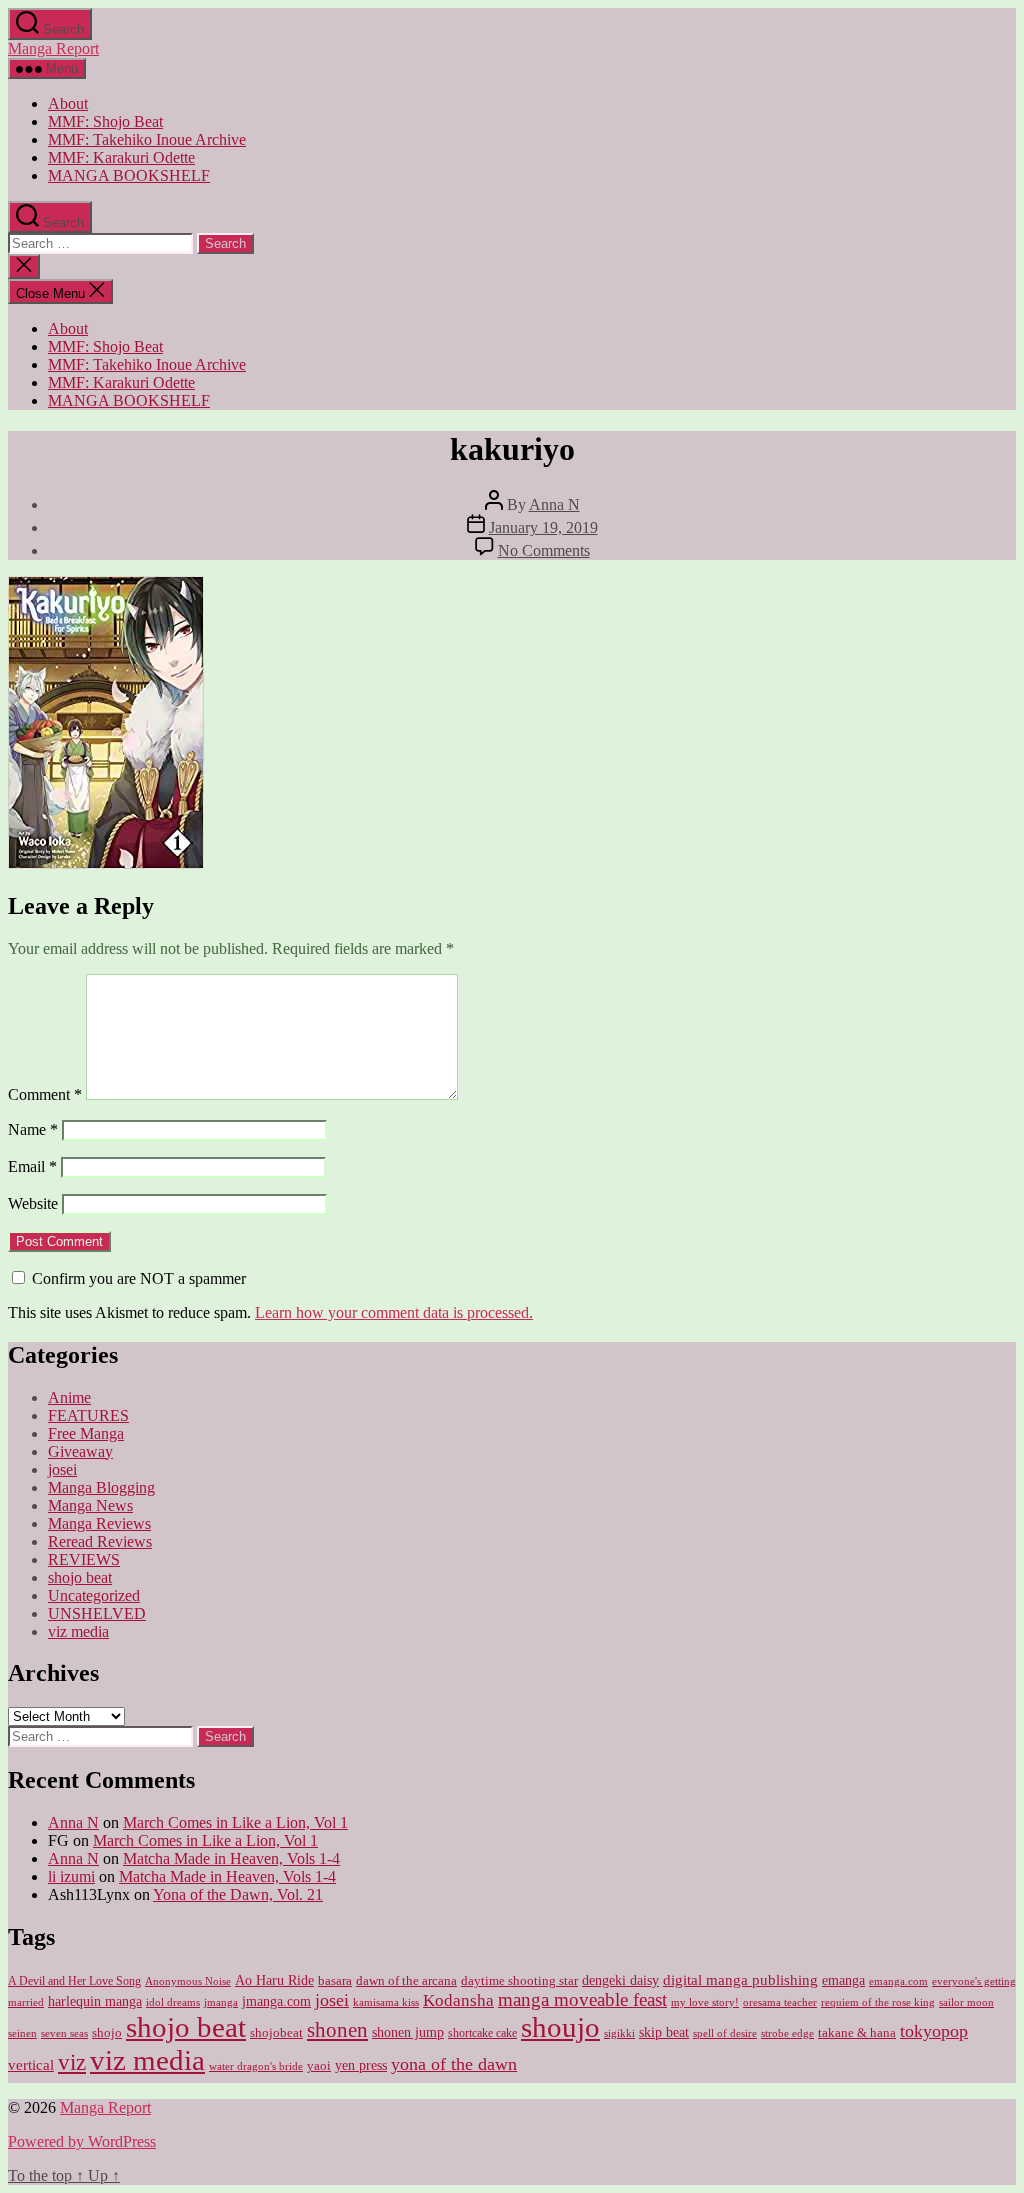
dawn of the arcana (406, 1981)
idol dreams (173, 2002)
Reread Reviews (100, 1541)
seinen (22, 2033)
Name (33, 1129)
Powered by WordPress (82, 2141)
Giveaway (80, 1451)
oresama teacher (780, 2002)
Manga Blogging (101, 1487)
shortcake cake (482, 2033)
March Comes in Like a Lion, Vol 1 (235, 1822)
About (68, 103)
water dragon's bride (256, 2066)
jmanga (221, 2002)
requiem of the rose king (878, 2002)
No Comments (544, 550)
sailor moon (966, 2002)
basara (335, 1981)
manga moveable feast (582, 1999)
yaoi (319, 2066)
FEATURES (88, 1415)
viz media (78, 1631)
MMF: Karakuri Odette (121, 157)
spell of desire (725, 2033)
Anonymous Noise (188, 1981)
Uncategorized (94, 1595)
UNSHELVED (97, 1613)
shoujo (560, 2027)
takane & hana (857, 2033)
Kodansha (458, 2000)
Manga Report (53, 48)
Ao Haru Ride (274, 1980)
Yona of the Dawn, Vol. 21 (238, 1894)
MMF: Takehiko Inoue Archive (147, 139)
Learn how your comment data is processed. (394, 1312)
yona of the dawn (454, 2064)
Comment (45, 1094)
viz (72, 2062)
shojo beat (80, 1577)
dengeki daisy (620, 1980)
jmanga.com (276, 2001)
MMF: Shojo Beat (105, 121)
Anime (69, 1397)
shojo (107, 2032)
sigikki (619, 2033)
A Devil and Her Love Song (74, 1981)
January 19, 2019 (543, 527)
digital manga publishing (740, 1979)
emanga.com (898, 1981)
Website (33, 1203)
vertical (31, 2064)
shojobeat (276, 2032)
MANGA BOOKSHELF (129, 175)
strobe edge (787, 2033)
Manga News (90, 1505)
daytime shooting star (519, 1981)
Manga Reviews (99, 1523)
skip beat (664, 2032)
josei (62, 1469)
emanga (843, 1980)
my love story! (705, 2002)
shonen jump (408, 2032)
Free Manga (86, 1433)
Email (32, 1166)
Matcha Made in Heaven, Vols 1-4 (231, 1858)
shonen (337, 2030)
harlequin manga (95, 2001)
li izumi (71, 1876)
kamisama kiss (386, 2002)
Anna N (554, 504)
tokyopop (934, 2031)
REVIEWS (84, 1559)
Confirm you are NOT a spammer (137, 1278)
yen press (361, 2065)
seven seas (64, 2033)
